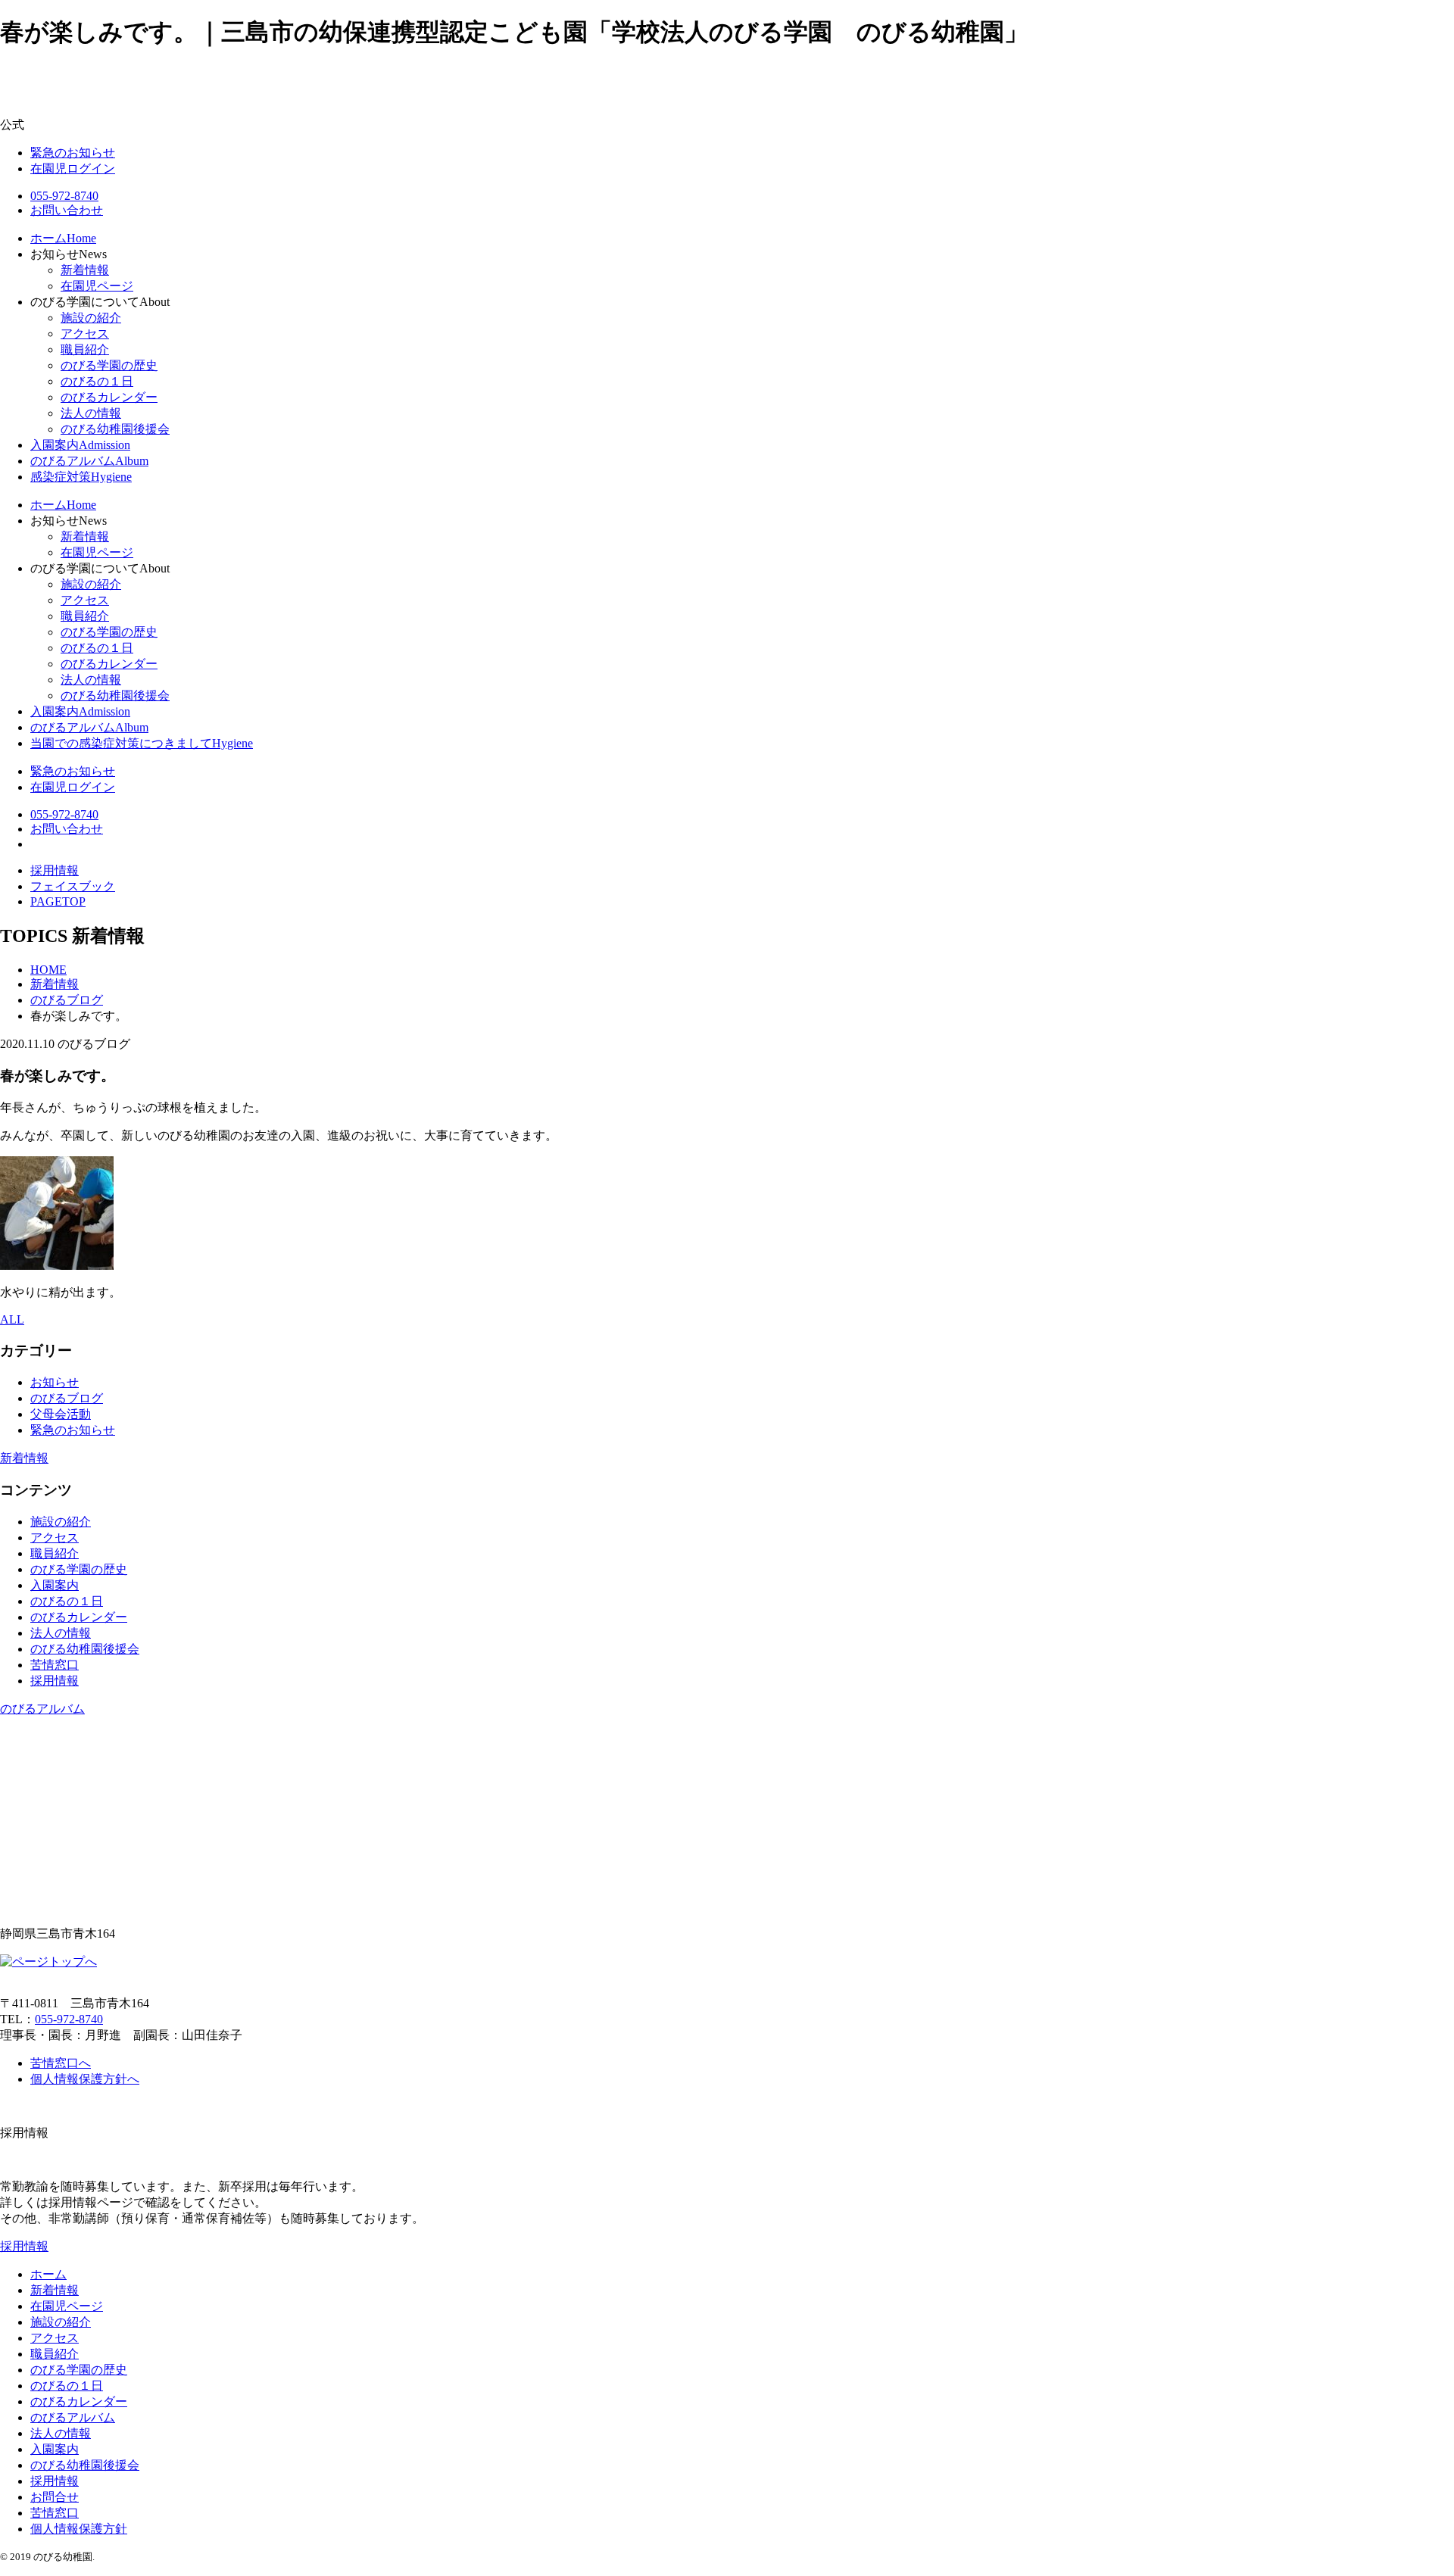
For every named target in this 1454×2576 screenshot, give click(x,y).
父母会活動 (61, 1414)
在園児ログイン (73, 168)
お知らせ (55, 1382)
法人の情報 (91, 413)
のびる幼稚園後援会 (115, 429)
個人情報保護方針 (79, 2529)
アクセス (85, 334)
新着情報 (85, 270)
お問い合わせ (67, 210)
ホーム (48, 2274)
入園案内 (55, 1585)
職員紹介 (85, 349)
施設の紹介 (91, 318)
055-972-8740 (64, 196)
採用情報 (55, 1681)
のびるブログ (67, 1398)
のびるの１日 (97, 381)
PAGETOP (58, 901)
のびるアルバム (42, 1709)
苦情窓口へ (61, 2063)
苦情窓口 (55, 1665)
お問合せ (55, 2497)
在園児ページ (97, 286)
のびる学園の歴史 (109, 365)
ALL (12, 1319)
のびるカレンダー (109, 397)
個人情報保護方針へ (85, 2079)
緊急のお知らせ (73, 153)
